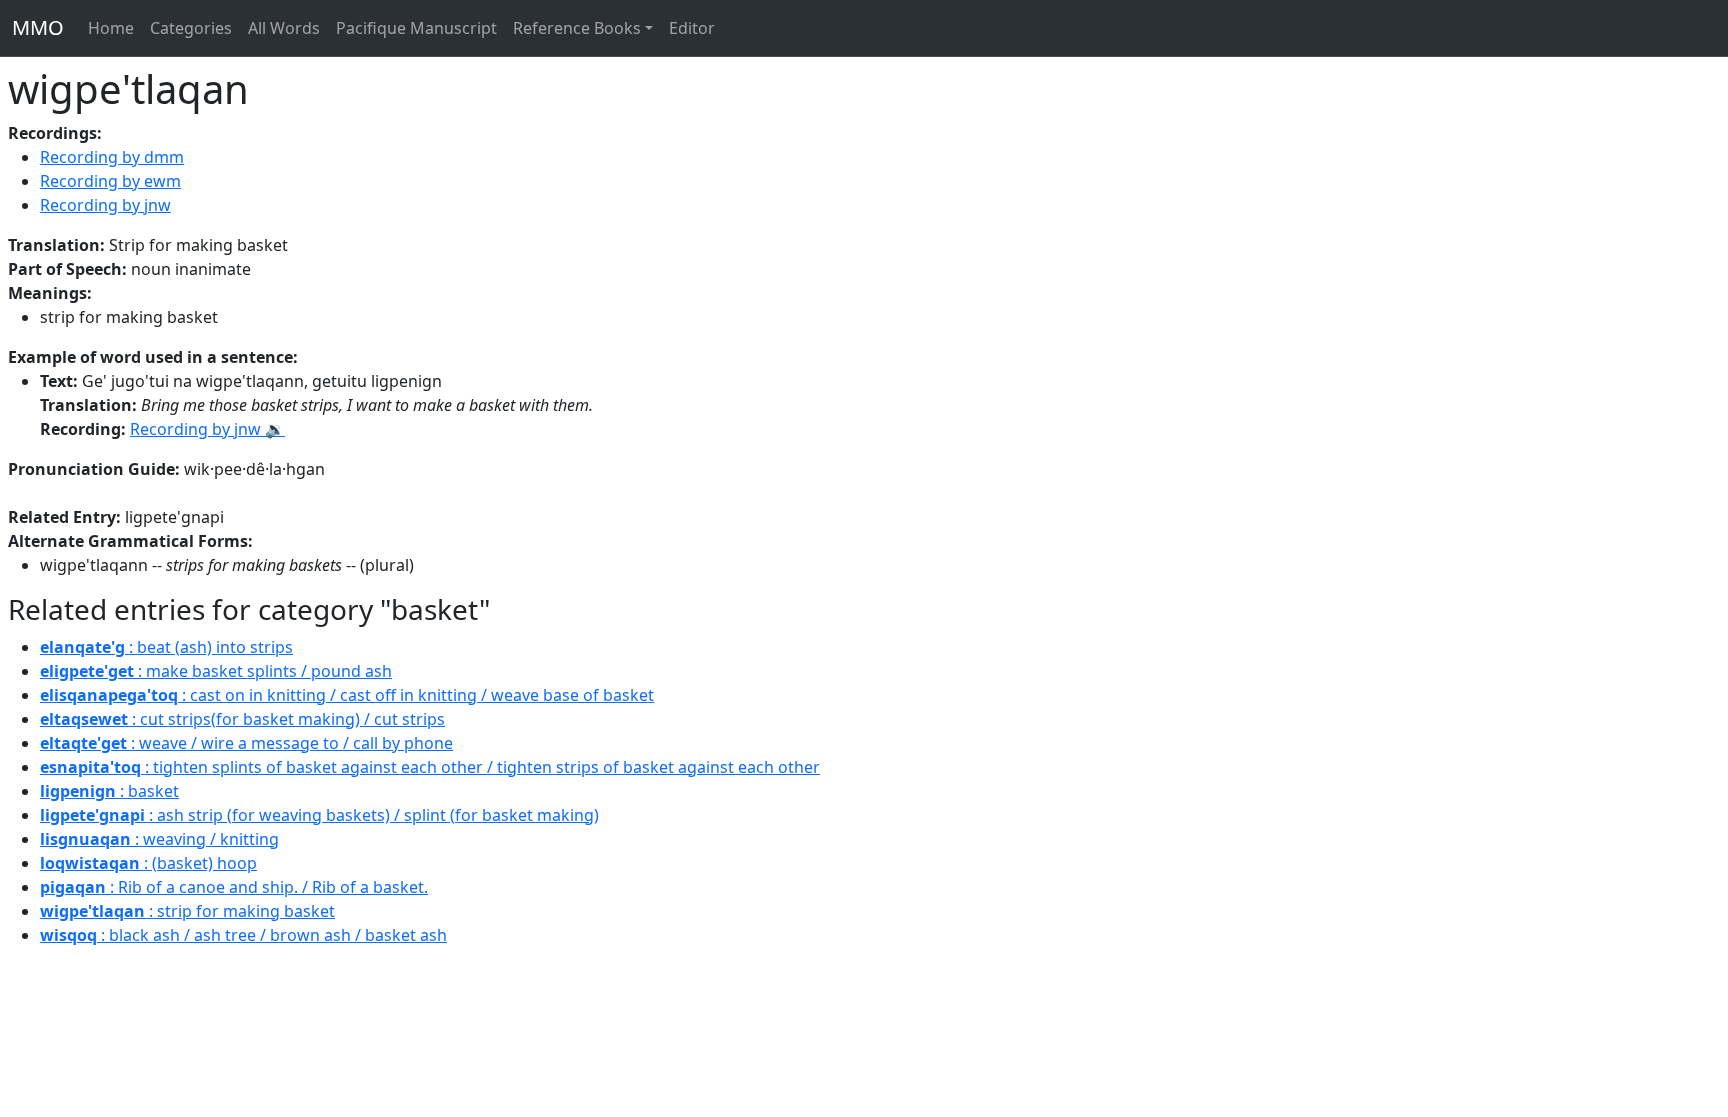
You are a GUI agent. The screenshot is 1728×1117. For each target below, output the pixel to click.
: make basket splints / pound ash (216, 671)
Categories (191, 28)
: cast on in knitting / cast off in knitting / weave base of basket (347, 695)
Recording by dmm (112, 157)
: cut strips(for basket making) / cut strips (242, 719)
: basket (109, 791)
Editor (692, 28)
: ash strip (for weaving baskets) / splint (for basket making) (319, 815)
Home (111, 28)
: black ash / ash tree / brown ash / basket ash (243, 935)
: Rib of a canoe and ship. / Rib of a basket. (234, 887)
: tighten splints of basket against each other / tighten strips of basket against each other (430, 767)
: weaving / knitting (159, 839)
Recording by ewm (110, 181)
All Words (284, 28)
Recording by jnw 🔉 (207, 429)
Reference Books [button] (577, 28)
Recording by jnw (105, 205)
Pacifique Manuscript (416, 28)
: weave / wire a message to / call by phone (246, 743)
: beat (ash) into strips (166, 647)
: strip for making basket (187, 911)
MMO (38, 27)
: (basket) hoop (148, 863)
